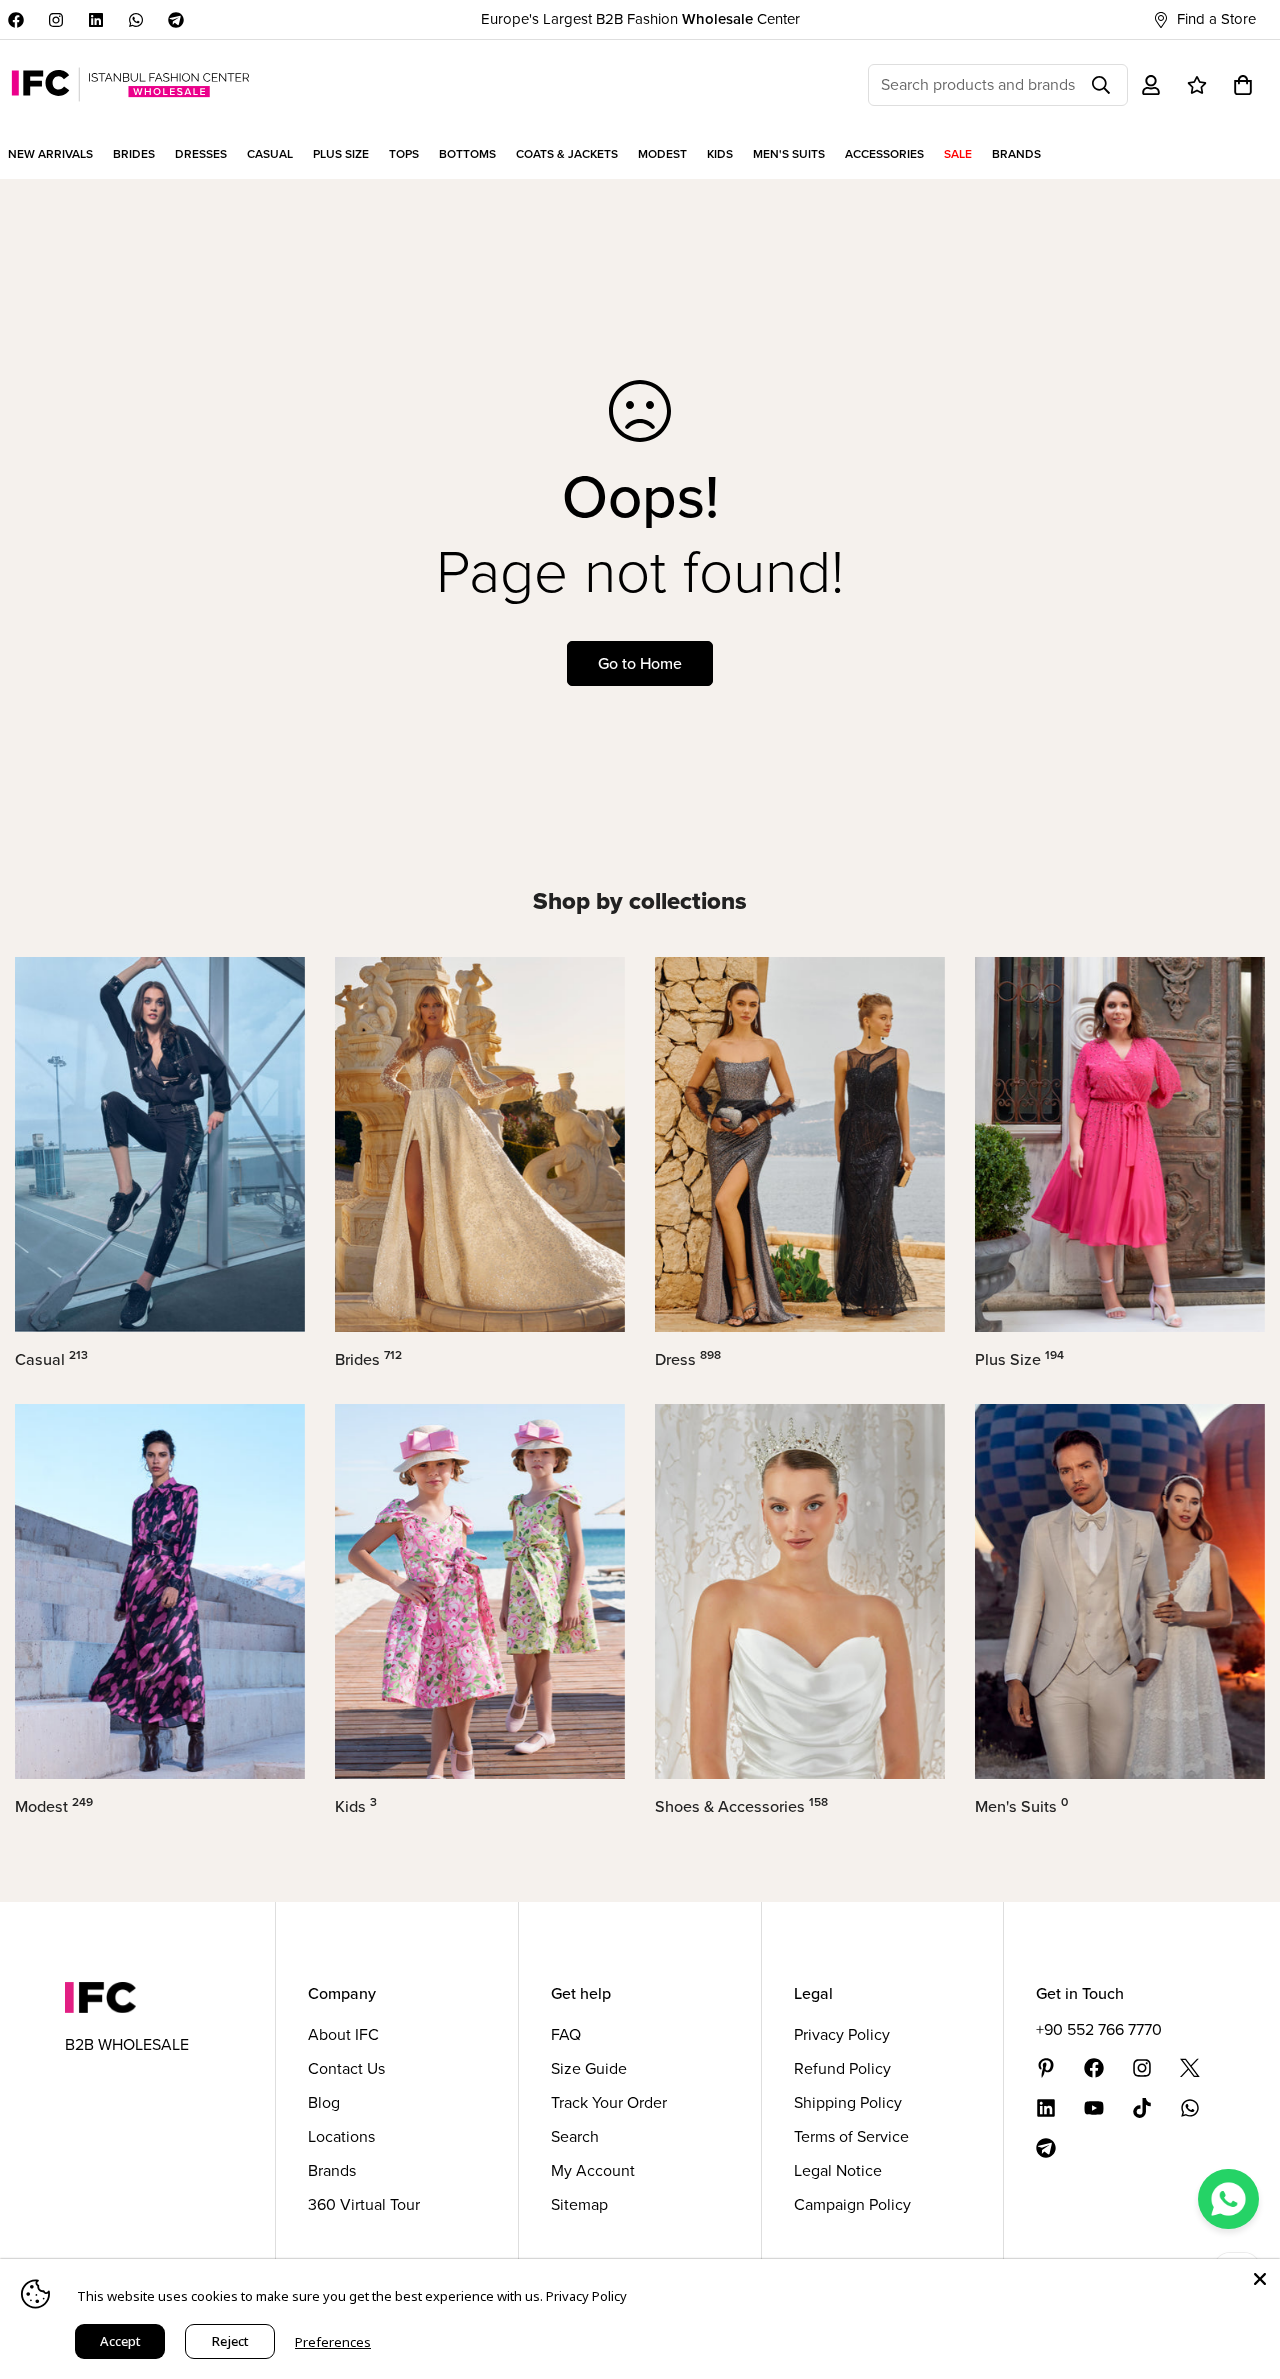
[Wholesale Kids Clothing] (480, 1591)
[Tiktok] (1142, 2108)
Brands (332, 2170)
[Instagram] (56, 20)
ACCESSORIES (884, 154)
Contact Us (346, 2068)
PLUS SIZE (341, 154)
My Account (593, 2170)
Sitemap (579, 2204)
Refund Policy (842, 2068)
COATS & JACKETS (567, 154)
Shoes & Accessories (741, 1806)
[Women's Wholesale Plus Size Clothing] (1120, 1144)
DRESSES (201, 154)
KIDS (720, 154)
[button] (1243, 85)
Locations (341, 2136)
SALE (958, 154)
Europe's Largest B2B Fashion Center (640, 19)
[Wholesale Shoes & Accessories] (800, 1591)
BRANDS (1016, 154)
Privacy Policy (842, 2034)
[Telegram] (176, 20)
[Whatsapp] (136, 20)
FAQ (566, 2034)
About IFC (343, 2034)
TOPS (404, 154)
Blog (324, 2102)
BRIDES (134, 154)
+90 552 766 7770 (1099, 2029)
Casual (51, 1359)
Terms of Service (851, 2136)
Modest (54, 1806)
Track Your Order (609, 2102)
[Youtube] (1094, 2108)
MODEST (662, 154)
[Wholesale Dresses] (800, 1144)
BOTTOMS (467, 154)
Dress (688, 1359)
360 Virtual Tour (364, 2204)
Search (575, 2136)
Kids (356, 1806)
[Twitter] (1190, 2068)
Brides (368, 1359)
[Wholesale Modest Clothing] (160, 1591)
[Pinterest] (1046, 2068)
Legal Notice (838, 2170)
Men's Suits (1021, 1806)
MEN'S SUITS (789, 154)
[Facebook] (16, 20)
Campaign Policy (852, 2204)
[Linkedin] (96, 20)
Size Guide (589, 2068)
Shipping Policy (848, 2102)
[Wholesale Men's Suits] (1120, 1591)
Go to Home (640, 663)
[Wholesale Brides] (480, 1144)
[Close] (1260, 2279)
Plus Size (1019, 1359)
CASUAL (270, 154)
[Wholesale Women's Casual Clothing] (160, 1144)
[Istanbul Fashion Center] (130, 84)
